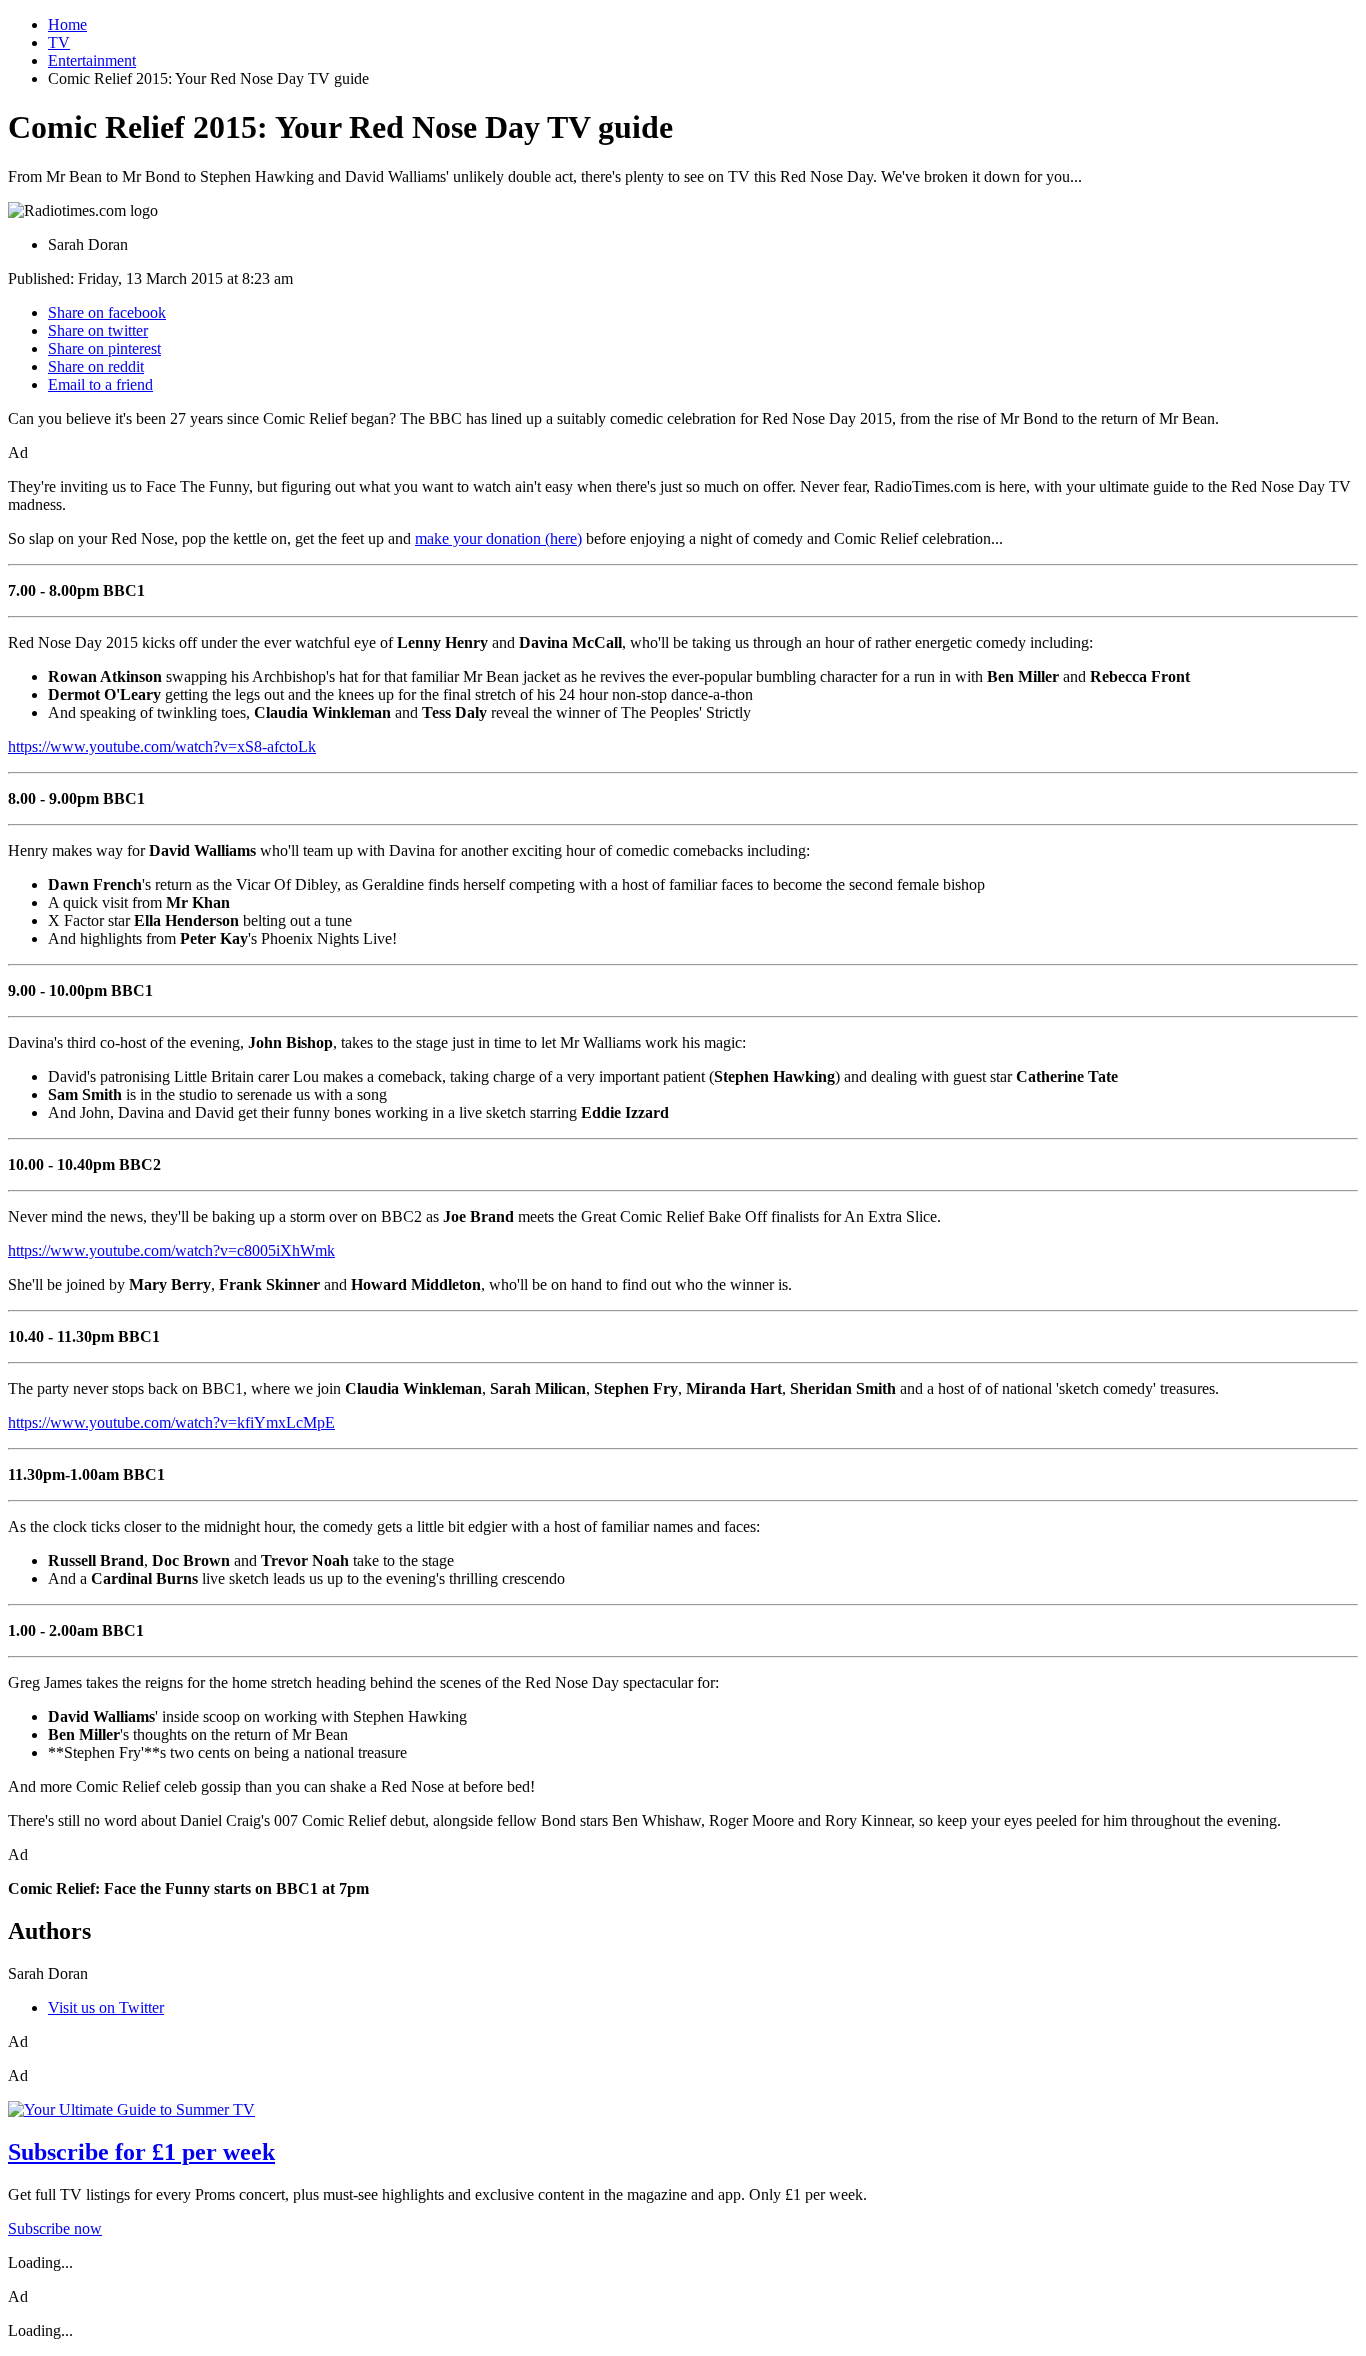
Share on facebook (107, 312)
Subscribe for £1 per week (141, 2152)
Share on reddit (96, 366)
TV (59, 42)
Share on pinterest (104, 348)
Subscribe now (55, 2228)
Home (67, 24)
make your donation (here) (498, 538)
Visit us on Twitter (106, 2007)
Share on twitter (98, 330)
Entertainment (92, 60)
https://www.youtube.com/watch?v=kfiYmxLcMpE (171, 1422)
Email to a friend (100, 384)
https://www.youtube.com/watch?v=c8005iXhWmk (171, 1250)
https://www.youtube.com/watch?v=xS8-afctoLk (162, 746)
